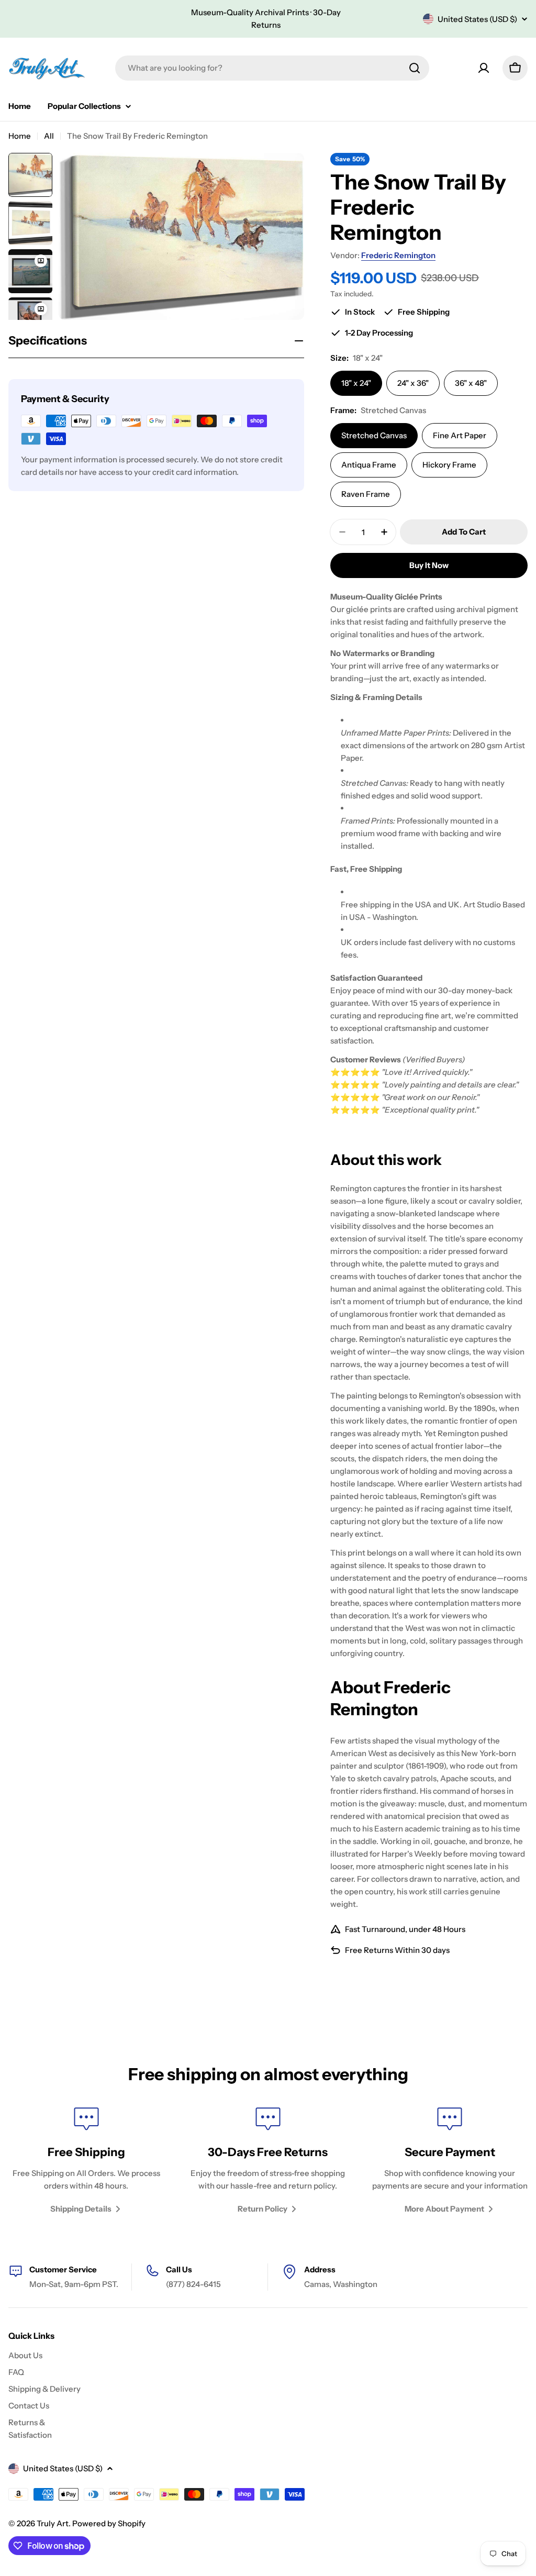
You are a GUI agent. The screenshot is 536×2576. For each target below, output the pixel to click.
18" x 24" (356, 383)
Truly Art (53, 2523)
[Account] (484, 68)
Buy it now (429, 565)
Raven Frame (366, 494)
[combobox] (272, 68)
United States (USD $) (477, 19)
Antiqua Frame (369, 465)
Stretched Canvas (374, 435)
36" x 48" (471, 383)
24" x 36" (413, 383)
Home (20, 136)
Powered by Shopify (109, 2523)
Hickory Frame (449, 465)
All (49, 136)
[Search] (415, 68)
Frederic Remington (398, 255)
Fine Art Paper (460, 435)
